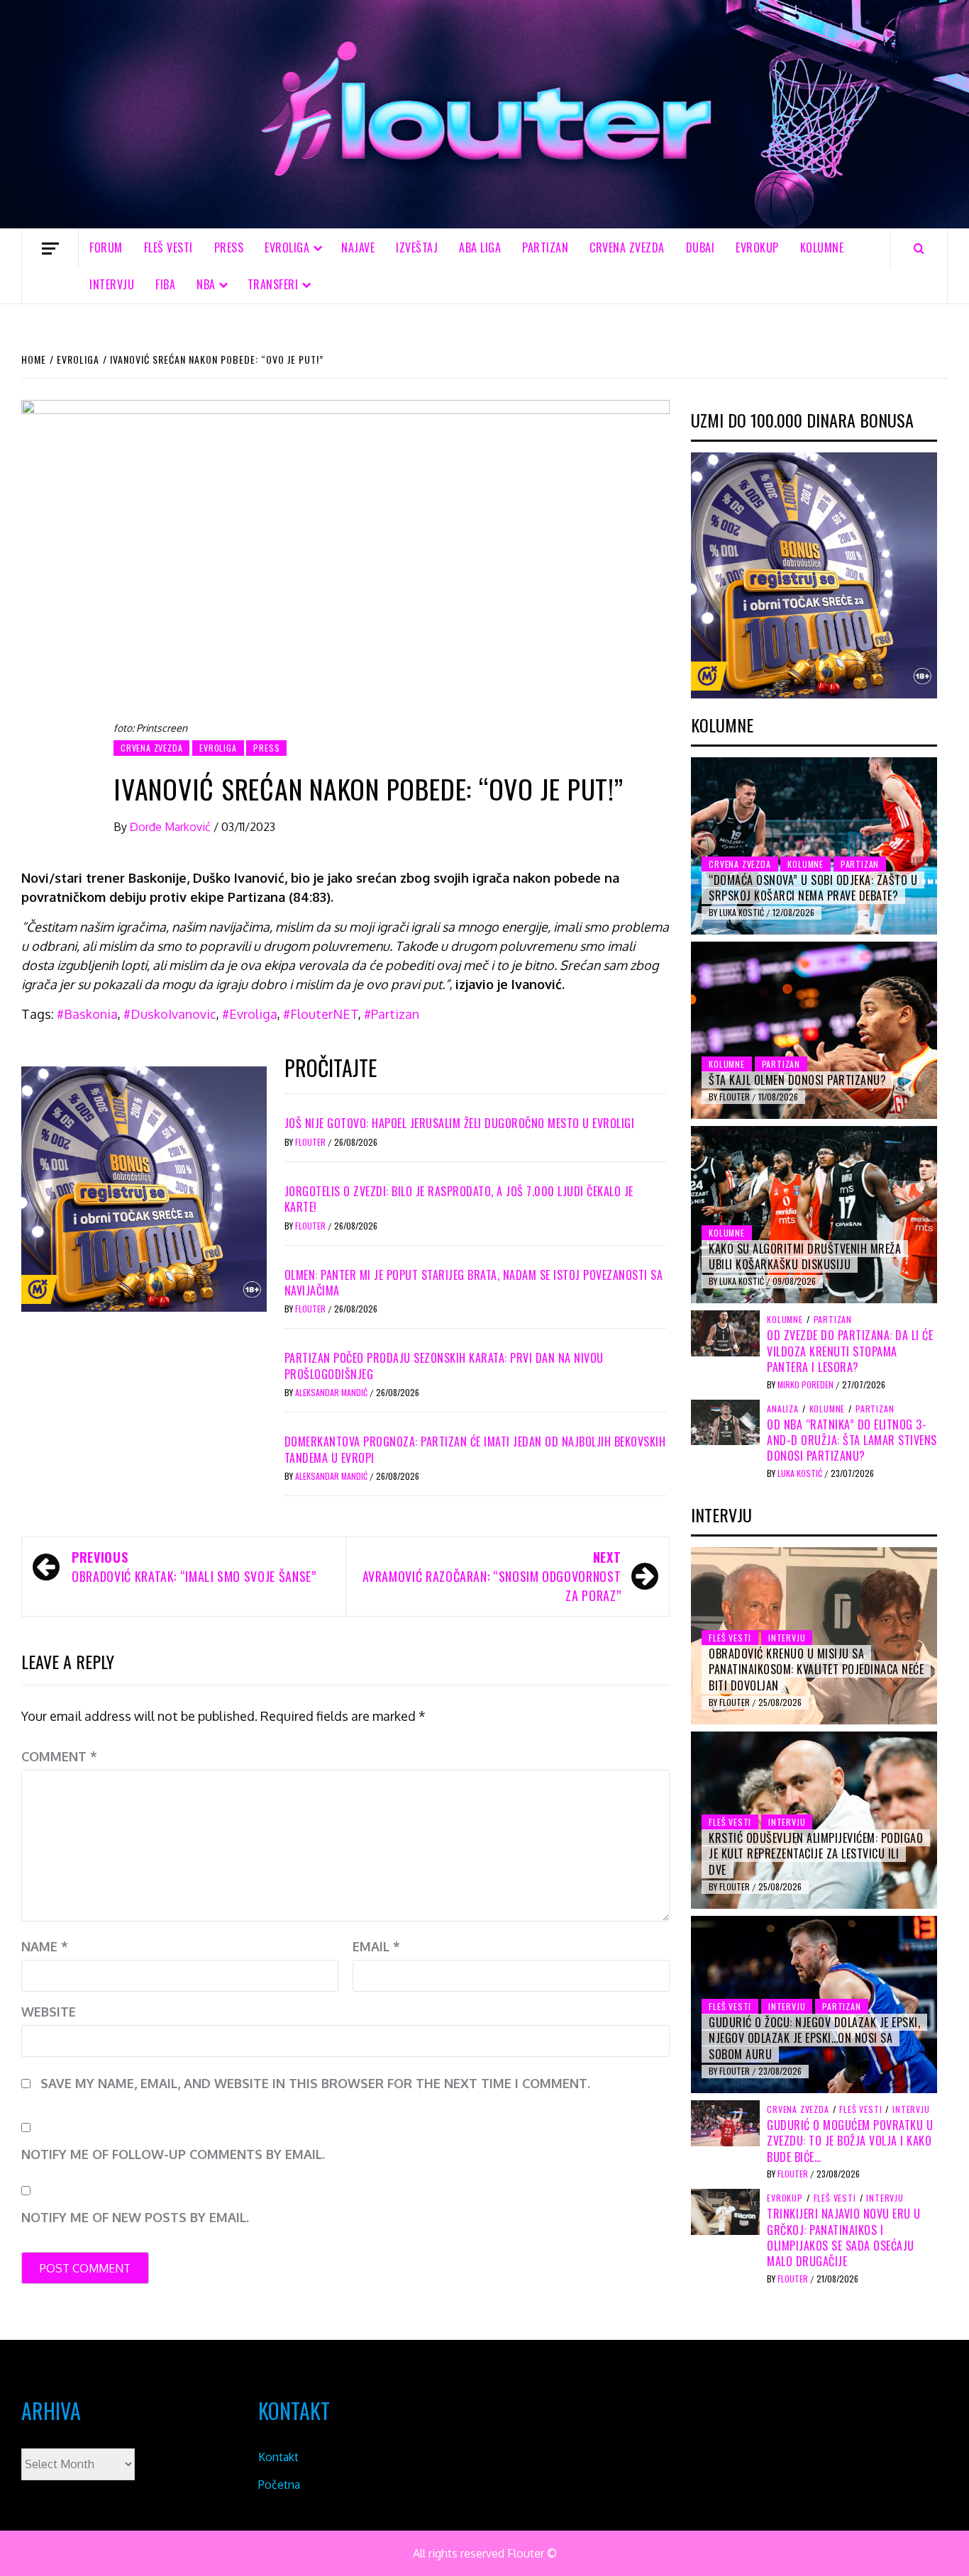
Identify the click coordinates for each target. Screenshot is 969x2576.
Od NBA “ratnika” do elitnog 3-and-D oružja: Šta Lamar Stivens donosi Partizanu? (852, 1440)
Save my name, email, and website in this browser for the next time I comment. (315, 2083)
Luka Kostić (743, 912)
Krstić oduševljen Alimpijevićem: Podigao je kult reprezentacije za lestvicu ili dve (816, 1854)
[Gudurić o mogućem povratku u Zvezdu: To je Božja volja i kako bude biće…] (725, 2122)
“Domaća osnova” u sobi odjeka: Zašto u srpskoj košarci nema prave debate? (813, 888)
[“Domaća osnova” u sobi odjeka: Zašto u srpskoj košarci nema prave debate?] (814, 846)
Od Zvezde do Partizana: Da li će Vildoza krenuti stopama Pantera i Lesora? (850, 1351)
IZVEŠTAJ (417, 247)
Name (45, 1946)
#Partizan (392, 1014)
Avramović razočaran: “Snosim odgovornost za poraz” (492, 1576)
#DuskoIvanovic (170, 1014)
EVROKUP (757, 247)
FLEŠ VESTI (168, 247)
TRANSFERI (273, 284)
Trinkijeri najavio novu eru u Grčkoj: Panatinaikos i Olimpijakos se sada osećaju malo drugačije (844, 2237)
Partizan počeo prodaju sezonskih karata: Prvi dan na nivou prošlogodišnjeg (444, 1366)
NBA (206, 284)
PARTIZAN (545, 247)
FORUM (106, 247)
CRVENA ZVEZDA (627, 247)
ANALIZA (783, 1409)
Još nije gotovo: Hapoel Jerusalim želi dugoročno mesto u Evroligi (460, 1123)
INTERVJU (112, 284)
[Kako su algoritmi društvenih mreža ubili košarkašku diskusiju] (814, 1215)
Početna (279, 2485)
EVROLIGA (287, 247)
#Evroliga (250, 1014)
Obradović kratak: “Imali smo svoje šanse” (194, 1567)
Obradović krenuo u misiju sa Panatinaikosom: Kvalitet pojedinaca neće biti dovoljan (816, 1669)
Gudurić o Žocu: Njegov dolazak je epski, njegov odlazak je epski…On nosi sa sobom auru (814, 2038)
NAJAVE (358, 247)
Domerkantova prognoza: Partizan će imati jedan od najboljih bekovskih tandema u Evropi (475, 1449)
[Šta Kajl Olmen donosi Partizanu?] (814, 1030)
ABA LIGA (480, 247)
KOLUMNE (822, 247)
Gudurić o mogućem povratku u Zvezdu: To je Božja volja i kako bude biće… (850, 2141)
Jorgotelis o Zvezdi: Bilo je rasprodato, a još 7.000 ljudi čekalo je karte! (459, 1199)
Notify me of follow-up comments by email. (173, 2154)
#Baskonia (87, 1014)
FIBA (165, 284)
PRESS (229, 247)
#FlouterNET (321, 1014)
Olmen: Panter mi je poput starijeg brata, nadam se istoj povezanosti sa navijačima (474, 1283)
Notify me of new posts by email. (135, 2217)
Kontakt (278, 2457)
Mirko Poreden (807, 1384)
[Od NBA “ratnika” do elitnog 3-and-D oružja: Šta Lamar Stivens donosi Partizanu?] (725, 1421)
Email (376, 1946)
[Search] (919, 248)
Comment (59, 1756)
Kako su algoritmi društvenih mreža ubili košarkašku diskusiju (805, 1256)
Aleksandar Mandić (332, 1392)
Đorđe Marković (172, 827)
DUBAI (701, 247)
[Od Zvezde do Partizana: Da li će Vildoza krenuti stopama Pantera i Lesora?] (725, 1332)
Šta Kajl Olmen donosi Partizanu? (797, 1080)
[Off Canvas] (50, 249)
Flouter (311, 1142)
